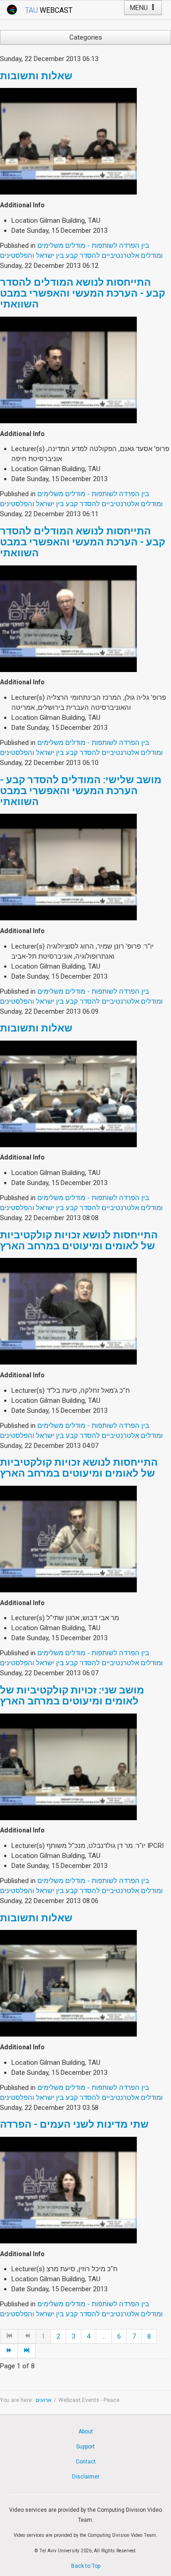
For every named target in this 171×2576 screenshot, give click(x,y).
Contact (86, 2462)
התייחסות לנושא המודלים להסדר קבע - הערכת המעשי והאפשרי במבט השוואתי (83, 293)
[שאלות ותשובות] (68, 141)
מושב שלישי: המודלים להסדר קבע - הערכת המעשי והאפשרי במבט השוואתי (81, 791)
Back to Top (86, 2566)
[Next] (9, 2351)
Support (85, 2447)
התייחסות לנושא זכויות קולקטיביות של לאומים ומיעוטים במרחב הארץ (79, 1240)
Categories (86, 37)
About (86, 2432)
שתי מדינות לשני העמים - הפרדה (74, 2124)
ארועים (44, 2400)
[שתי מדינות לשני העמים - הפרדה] (68, 2190)
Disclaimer (86, 2477)
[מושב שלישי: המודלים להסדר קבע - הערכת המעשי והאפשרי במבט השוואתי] (68, 867)
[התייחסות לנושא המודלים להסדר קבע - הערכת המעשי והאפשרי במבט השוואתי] (68, 369)
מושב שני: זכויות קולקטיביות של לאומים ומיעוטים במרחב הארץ (72, 1696)
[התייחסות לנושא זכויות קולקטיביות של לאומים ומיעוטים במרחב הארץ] (68, 1311)
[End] (27, 2351)
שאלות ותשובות (36, 76)
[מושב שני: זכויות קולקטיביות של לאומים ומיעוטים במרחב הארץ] (68, 1766)
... (104, 2336)
